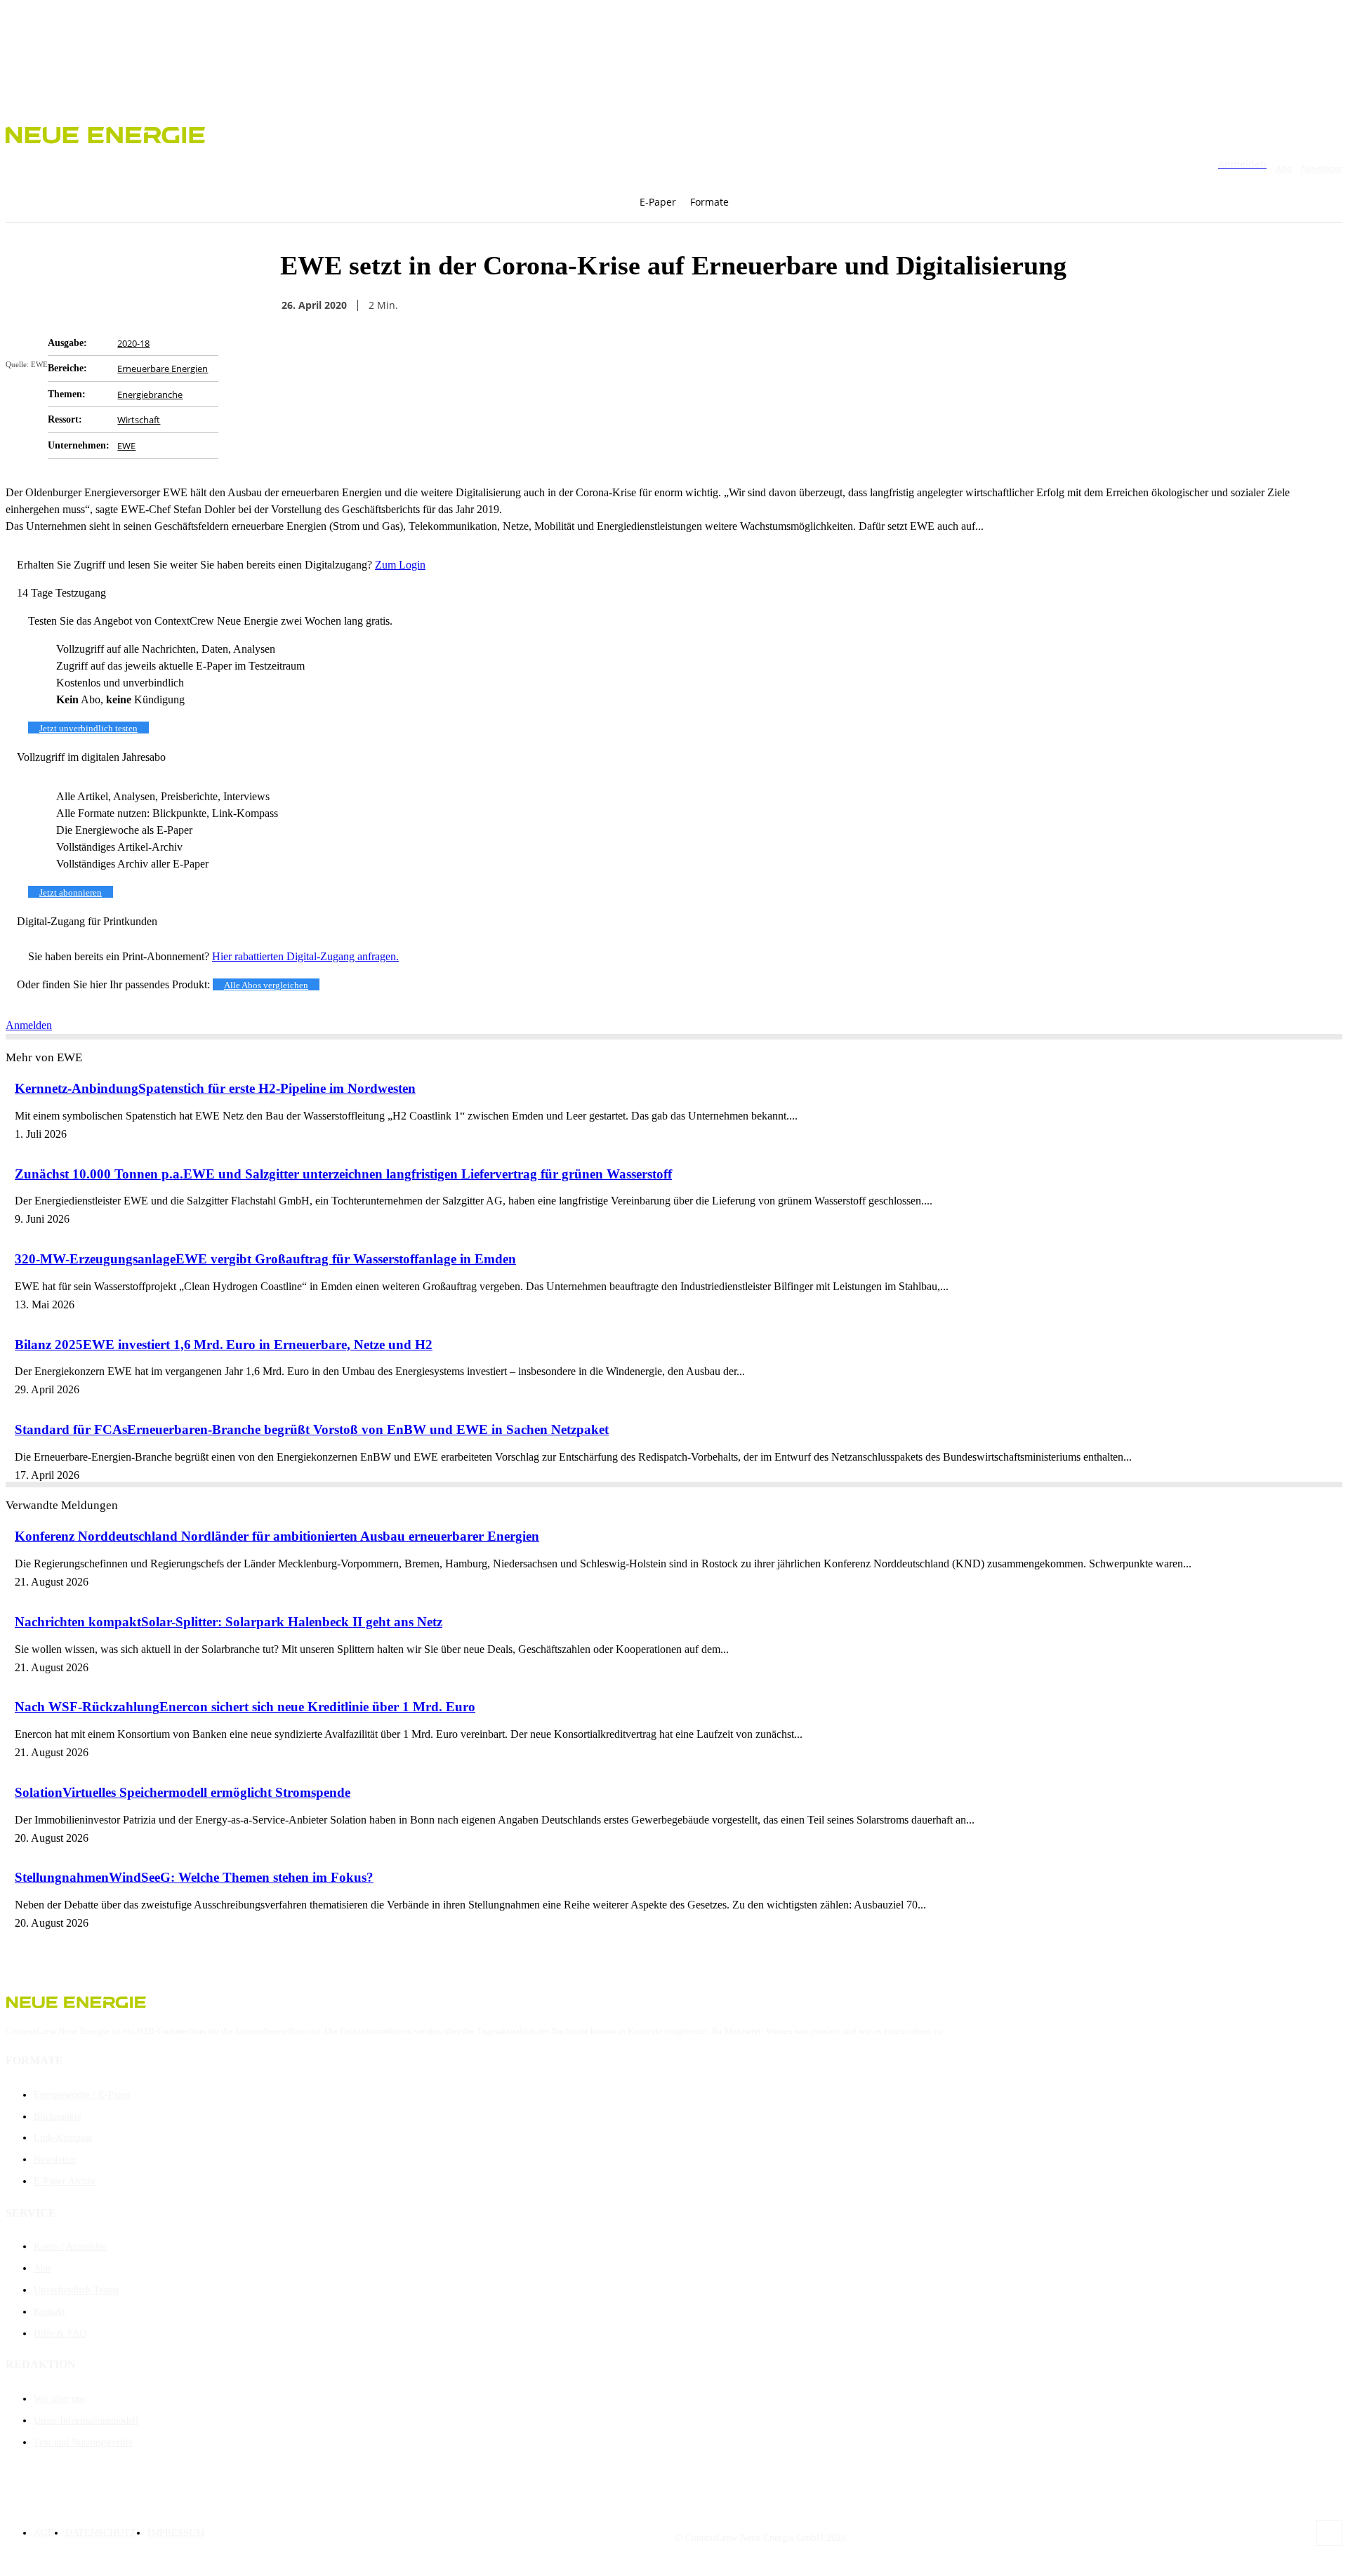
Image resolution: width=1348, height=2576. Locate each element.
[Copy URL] (941, 305)
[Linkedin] (991, 305)
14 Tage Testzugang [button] (61, 593)
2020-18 (133, 343)
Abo (1283, 169)
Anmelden (29, 1025)
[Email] (890, 305)
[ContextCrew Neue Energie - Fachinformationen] (674, 133)
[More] (1043, 305)
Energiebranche (150, 394)
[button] (765, 202)
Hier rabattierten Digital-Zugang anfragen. (305, 956)
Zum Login (400, 565)
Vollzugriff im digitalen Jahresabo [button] (91, 757)
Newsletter (1321, 169)
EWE (126, 446)
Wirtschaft (139, 420)
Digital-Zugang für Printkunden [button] (87, 921)
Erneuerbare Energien (163, 369)
